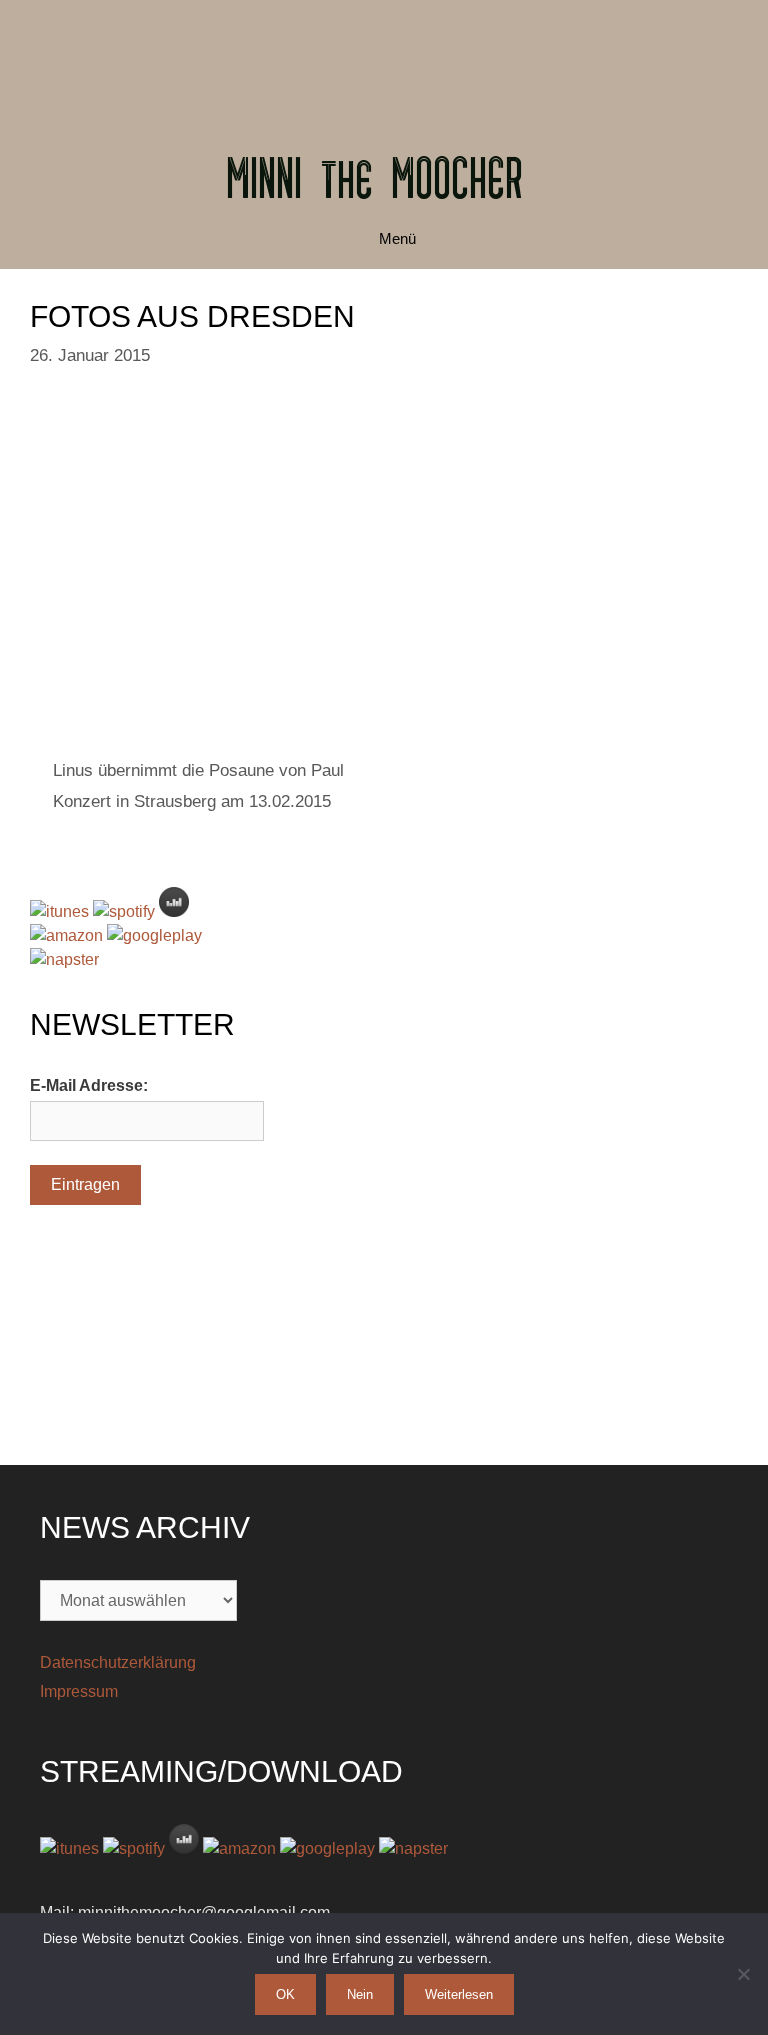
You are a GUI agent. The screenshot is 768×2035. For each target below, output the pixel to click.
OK (285, 1994)
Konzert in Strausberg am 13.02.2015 (192, 801)
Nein (360, 1994)
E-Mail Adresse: (89, 1085)
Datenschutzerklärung (118, 1662)
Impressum (79, 1691)
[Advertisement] (384, 55)
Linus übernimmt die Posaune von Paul (198, 770)
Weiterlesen (459, 1994)
